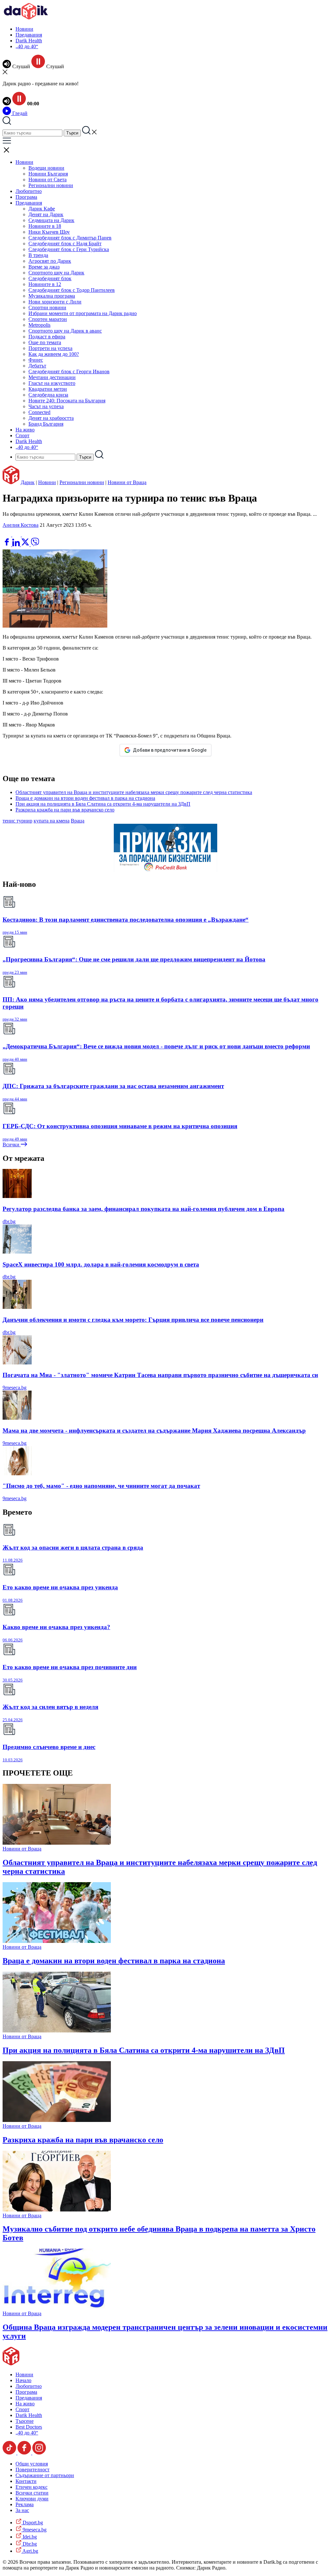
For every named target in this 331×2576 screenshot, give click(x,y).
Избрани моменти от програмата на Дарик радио (83, 313)
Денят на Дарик (46, 214)
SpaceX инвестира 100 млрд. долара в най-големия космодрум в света (101, 1264)
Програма (26, 197)
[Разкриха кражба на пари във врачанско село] (57, 2120)
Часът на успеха (46, 406)
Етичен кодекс (32, 2487)
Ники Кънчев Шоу (49, 232)
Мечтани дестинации (52, 377)
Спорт (22, 435)
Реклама (25, 2504)
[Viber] (7, 535)
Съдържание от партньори (45, 2475)
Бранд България (46, 424)
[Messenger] (17, 535)
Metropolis (39, 325)
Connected (39, 412)
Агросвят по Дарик (50, 261)
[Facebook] (26, 535)
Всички (12, 1145)
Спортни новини (47, 307)
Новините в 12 (45, 284)
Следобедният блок (50, 278)
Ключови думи (32, 2499)
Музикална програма (52, 296)
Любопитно (29, 191)
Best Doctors (29, 2427)
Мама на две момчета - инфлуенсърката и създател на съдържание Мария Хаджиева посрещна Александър (154, 1431)
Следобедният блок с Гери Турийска (69, 249)
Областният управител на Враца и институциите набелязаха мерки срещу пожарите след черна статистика (134, 792)
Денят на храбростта (51, 418)
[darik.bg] (26, 18)
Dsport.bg (32, 2523)
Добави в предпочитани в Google (170, 750)
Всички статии (32, 2493)
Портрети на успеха (50, 348)
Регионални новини (51, 185)
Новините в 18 (45, 226)
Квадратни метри (48, 389)
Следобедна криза (48, 395)
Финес (36, 360)
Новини (24, 29)
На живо (25, 430)
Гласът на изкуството (52, 383)
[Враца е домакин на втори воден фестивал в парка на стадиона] (57, 1941)
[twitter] (26, 544)
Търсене (25, 2421)
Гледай (19, 113)
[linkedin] (17, 544)
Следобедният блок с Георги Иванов (69, 371)
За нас (22, 2510)
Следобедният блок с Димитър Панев (70, 238)
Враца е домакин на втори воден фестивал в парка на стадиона (85, 798)
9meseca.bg (15, 1388)
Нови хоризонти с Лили (55, 302)
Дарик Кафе (42, 209)
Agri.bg (30, 2551)
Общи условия (32, 2464)
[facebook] (7, 544)
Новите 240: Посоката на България (67, 401)
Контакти (26, 2481)
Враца (78, 821)
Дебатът (37, 366)
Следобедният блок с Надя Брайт (65, 244)
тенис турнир (17, 821)
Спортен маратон (48, 319)
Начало (23, 2380)
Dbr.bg (29, 2544)
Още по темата (45, 342)
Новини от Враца (127, 482)
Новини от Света (48, 180)
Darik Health (29, 41)
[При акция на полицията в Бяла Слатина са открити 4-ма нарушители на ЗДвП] (57, 2031)
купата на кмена (52, 821)
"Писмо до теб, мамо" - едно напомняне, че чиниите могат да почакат (101, 1486)
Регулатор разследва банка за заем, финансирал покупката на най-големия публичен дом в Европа (144, 1209)
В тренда (38, 255)
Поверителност (32, 2470)
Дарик (28, 482)
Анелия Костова (21, 525)
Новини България (48, 174)
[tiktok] (10, 2453)
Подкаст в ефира (47, 337)
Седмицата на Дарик (51, 220)
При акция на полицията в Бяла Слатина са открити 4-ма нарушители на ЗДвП (103, 804)
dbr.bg (9, 1221)
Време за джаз (44, 267)
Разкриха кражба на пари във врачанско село (65, 810)
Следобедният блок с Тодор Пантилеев (72, 290)
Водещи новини (46, 168)
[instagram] (39, 2453)
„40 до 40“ (27, 46)
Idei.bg (29, 2537)
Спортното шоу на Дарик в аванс (65, 331)
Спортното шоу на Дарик (56, 273)
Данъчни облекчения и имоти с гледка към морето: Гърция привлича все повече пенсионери (133, 1320)
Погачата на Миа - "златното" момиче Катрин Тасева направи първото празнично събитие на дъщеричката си (160, 1375)
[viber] (35, 544)
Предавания (29, 35)
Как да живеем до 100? (54, 354)
